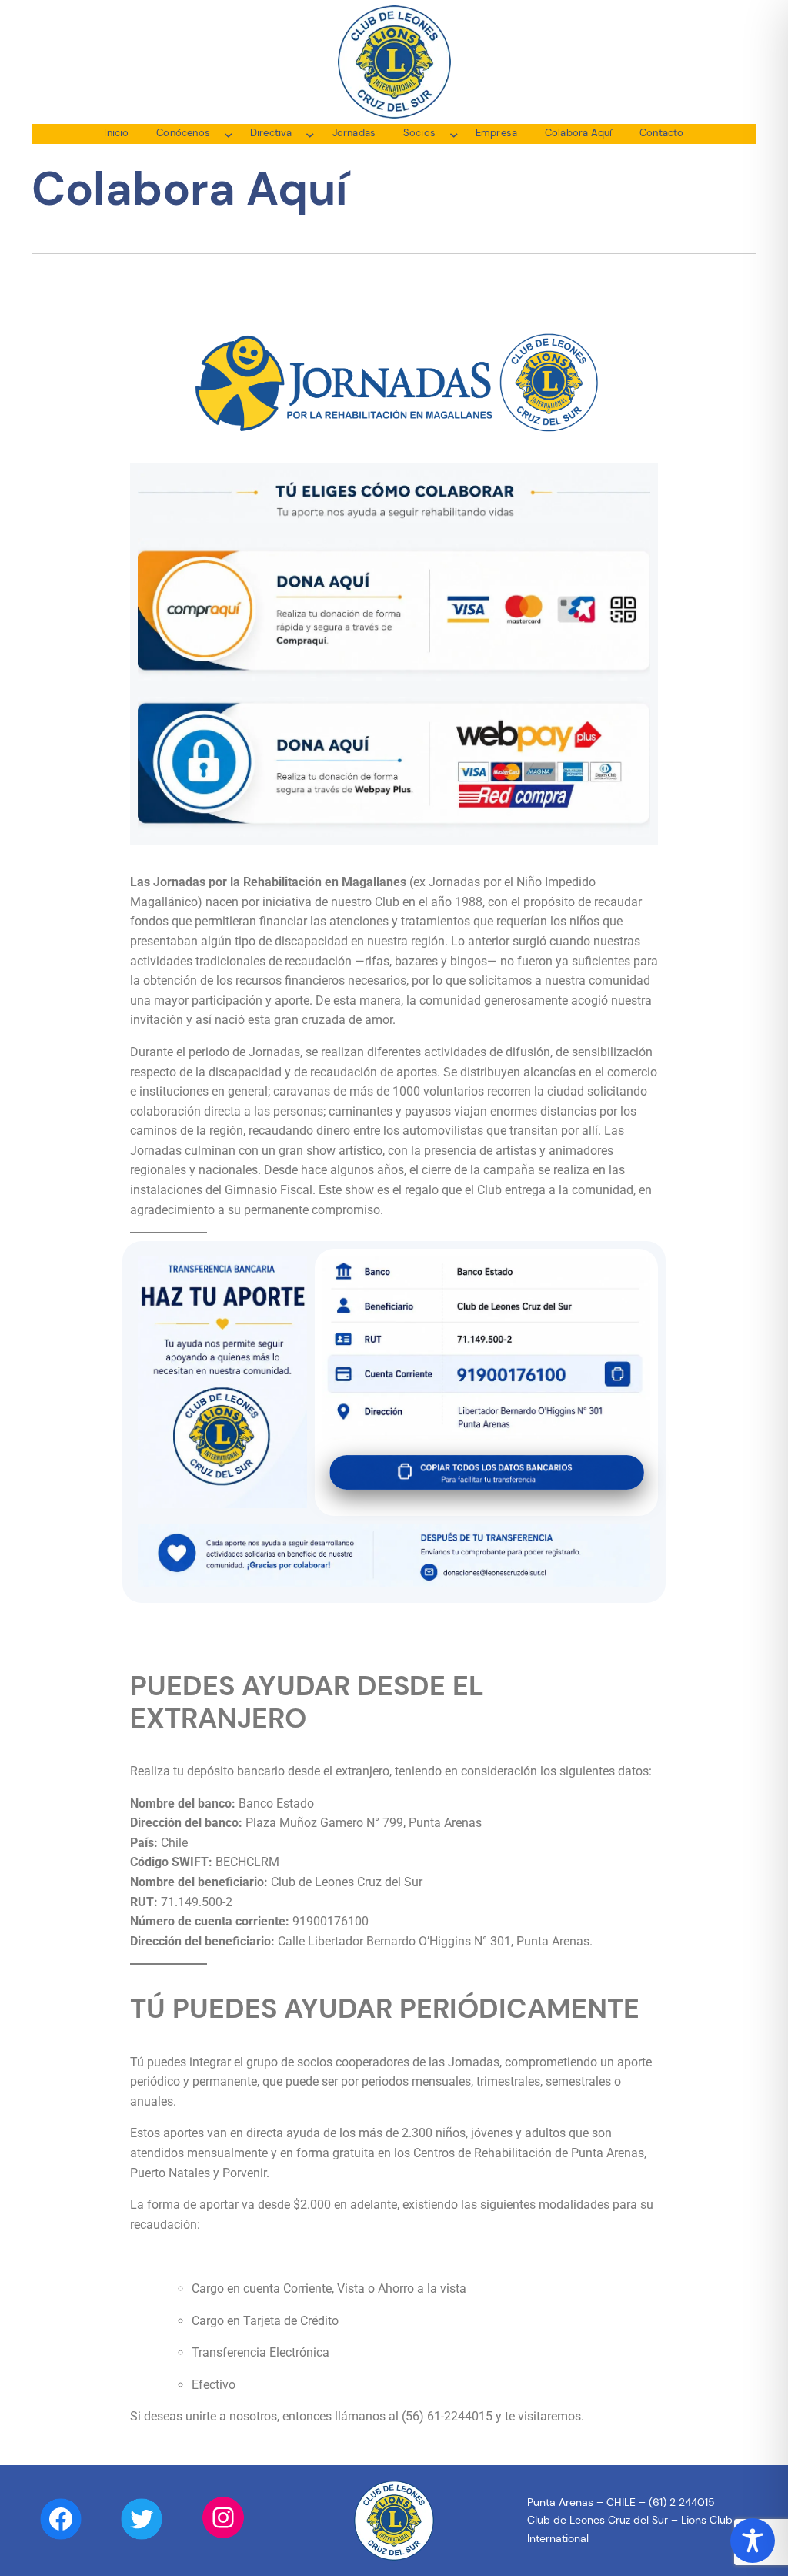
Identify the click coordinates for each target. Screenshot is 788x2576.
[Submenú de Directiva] (310, 134)
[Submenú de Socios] (454, 134)
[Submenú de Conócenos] (229, 134)
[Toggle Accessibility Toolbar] (753, 2541)
